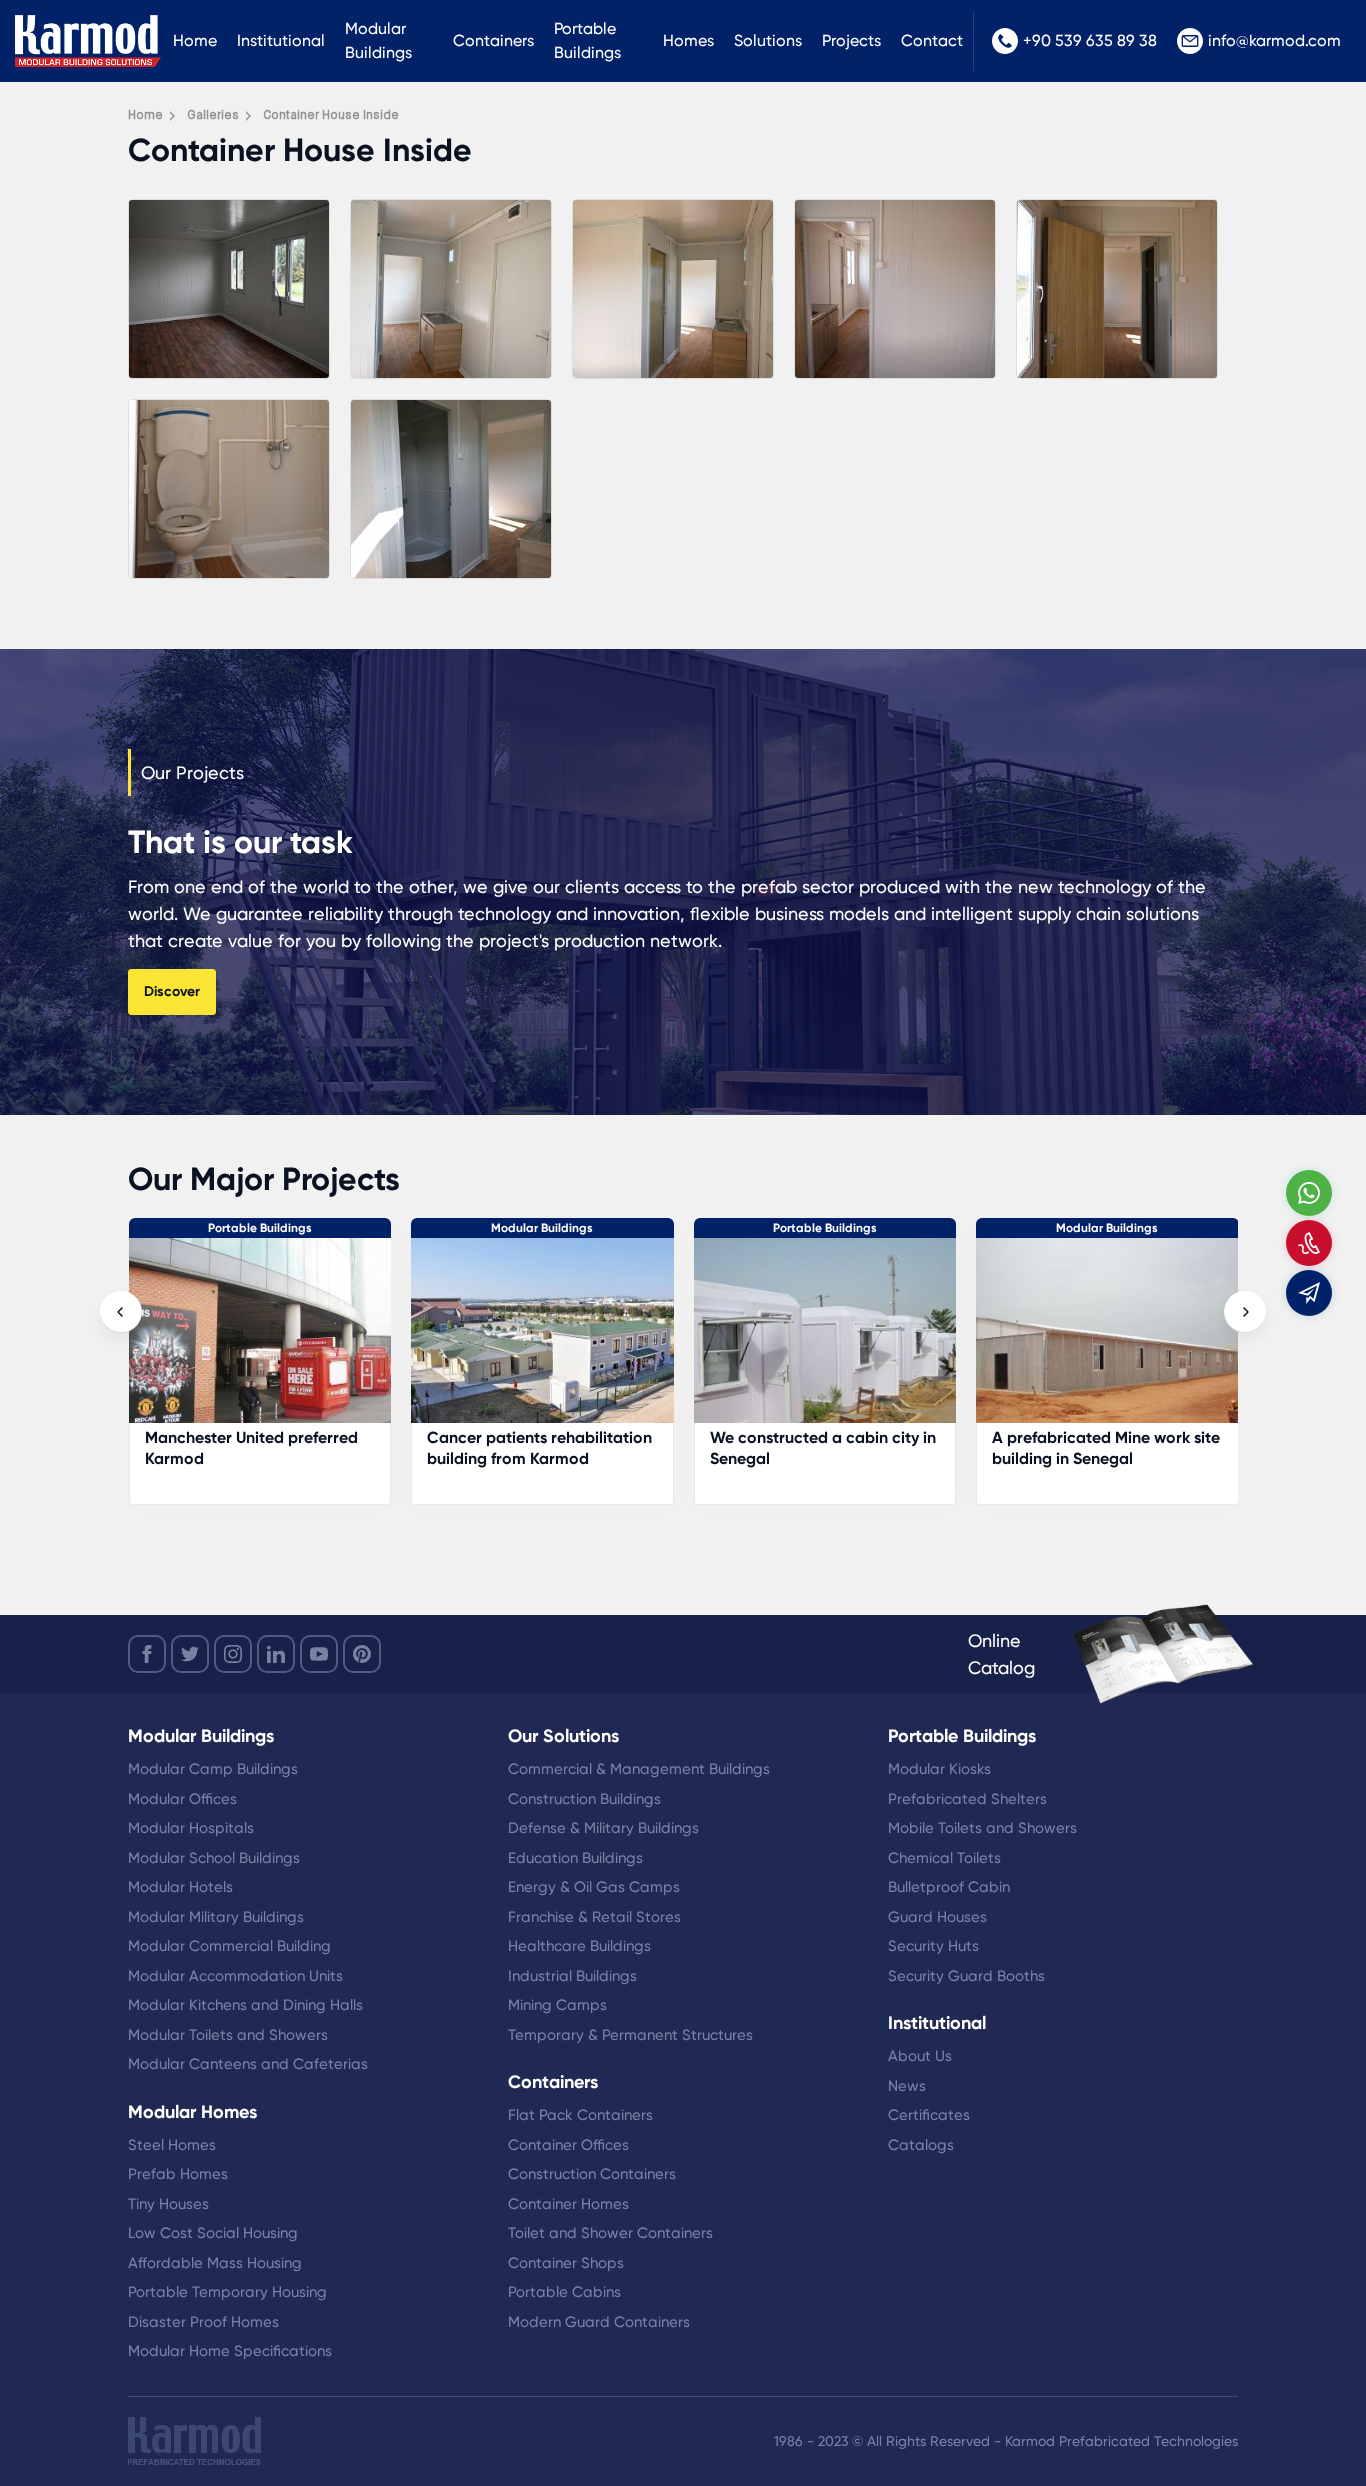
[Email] (1309, 1293)
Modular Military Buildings (216, 1917)
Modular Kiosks (939, 1769)
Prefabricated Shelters (967, 1799)
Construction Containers (592, 2174)
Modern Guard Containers (599, 2322)
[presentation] (121, 1312)
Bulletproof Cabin (949, 1887)
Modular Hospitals (191, 1828)
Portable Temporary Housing (227, 2292)
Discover (172, 991)
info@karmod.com (1274, 40)
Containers (493, 40)
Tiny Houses (168, 2204)
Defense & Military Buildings (603, 1828)
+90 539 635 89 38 (1090, 40)
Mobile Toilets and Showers (982, 1828)
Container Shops (566, 2263)
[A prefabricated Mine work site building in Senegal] (824, 1340)
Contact (932, 40)
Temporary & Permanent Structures (630, 2035)
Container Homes (568, 2204)
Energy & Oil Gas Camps (594, 1887)
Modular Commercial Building (229, 1946)
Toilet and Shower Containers (610, 2233)
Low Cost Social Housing (213, 2233)
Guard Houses (937, 1917)
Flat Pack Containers (580, 2115)
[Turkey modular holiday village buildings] (1107, 1340)
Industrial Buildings (572, 1976)
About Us (920, 2056)
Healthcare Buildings (579, 1946)
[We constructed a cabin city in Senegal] (542, 1340)
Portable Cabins (564, 2292)
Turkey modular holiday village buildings (1105, 1448)
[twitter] (190, 1654)
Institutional (281, 40)
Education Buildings (575, 1858)
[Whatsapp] (1309, 1193)
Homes (688, 40)
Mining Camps (557, 2005)
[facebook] (147, 1654)
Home (195, 40)
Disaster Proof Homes (203, 2322)
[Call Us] (1309, 1243)
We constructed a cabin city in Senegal (540, 1448)
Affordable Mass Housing (215, 2263)
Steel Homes (172, 2145)
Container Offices (568, 2145)
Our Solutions (563, 1736)
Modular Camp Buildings (213, 1769)
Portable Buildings (587, 40)
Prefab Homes (178, 2174)
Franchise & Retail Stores (594, 1917)
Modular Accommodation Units (235, 1976)
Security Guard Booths (966, 1976)
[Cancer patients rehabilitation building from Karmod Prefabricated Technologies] (259, 1340)
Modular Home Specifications (230, 2351)
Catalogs (921, 2145)
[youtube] (319, 1654)
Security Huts (933, 1946)
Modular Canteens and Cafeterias (248, 2064)
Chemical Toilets (944, 1858)
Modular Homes (1107, 1228)
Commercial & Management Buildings (639, 1769)
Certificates (929, 2115)
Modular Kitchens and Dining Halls (245, 2005)
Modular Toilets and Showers (228, 2035)
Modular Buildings (378, 40)
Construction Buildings (584, 1799)
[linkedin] (276, 1654)
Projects (851, 40)
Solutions (768, 40)
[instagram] (233, 1654)
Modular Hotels (180, 1887)
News (907, 2086)
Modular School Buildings (214, 1858)
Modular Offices (182, 1799)
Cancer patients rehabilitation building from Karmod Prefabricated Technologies (256, 1458)
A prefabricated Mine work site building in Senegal (823, 1448)
